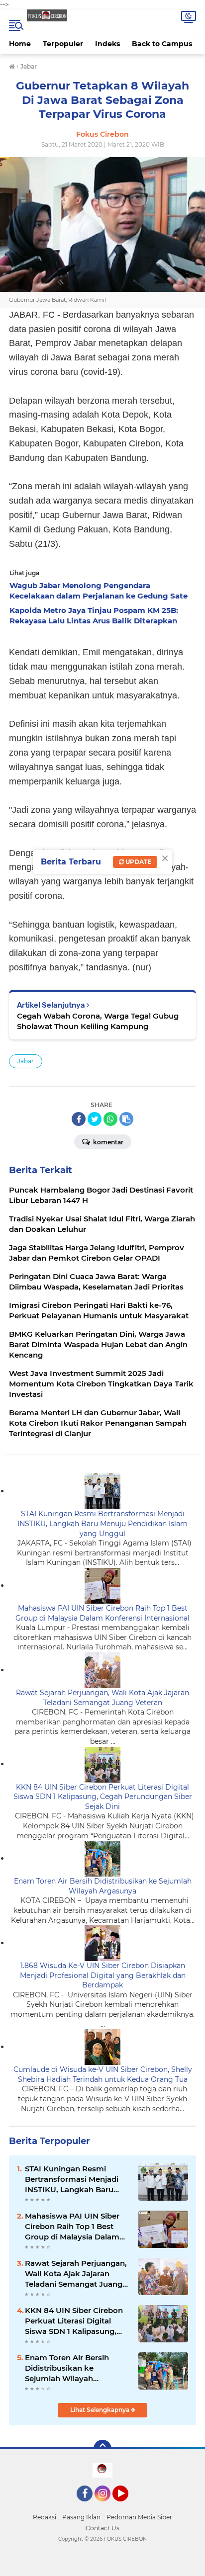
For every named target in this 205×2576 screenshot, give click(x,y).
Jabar (26, 1061)
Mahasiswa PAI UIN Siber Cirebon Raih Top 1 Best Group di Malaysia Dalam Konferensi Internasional (102, 1613)
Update (138, 862)
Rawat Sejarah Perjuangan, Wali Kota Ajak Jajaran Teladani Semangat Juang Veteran (102, 1698)
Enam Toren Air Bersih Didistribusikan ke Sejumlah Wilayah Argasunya (103, 1886)
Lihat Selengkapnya (101, 2410)
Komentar (107, 1142)
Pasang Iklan (81, 2517)
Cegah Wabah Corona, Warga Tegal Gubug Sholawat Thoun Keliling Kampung (98, 1021)
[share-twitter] (95, 1119)
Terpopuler (63, 44)
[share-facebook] (79, 1119)
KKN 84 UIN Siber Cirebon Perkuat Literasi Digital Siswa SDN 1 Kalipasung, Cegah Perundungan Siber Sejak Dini (103, 1797)
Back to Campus (162, 44)
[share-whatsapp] (110, 1119)
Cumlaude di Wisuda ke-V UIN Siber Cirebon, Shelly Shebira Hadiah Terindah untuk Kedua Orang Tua (103, 2074)
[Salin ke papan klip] (126, 1119)
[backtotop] (102, 2449)
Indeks (107, 44)
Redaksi (45, 2517)
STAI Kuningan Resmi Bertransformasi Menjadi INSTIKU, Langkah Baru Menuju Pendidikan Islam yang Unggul (102, 1523)
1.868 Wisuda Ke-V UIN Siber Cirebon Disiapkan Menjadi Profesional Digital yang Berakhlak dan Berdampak (103, 1975)
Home (20, 44)
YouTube (127, 2506)
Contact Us (102, 2528)
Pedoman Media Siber (139, 2517)
